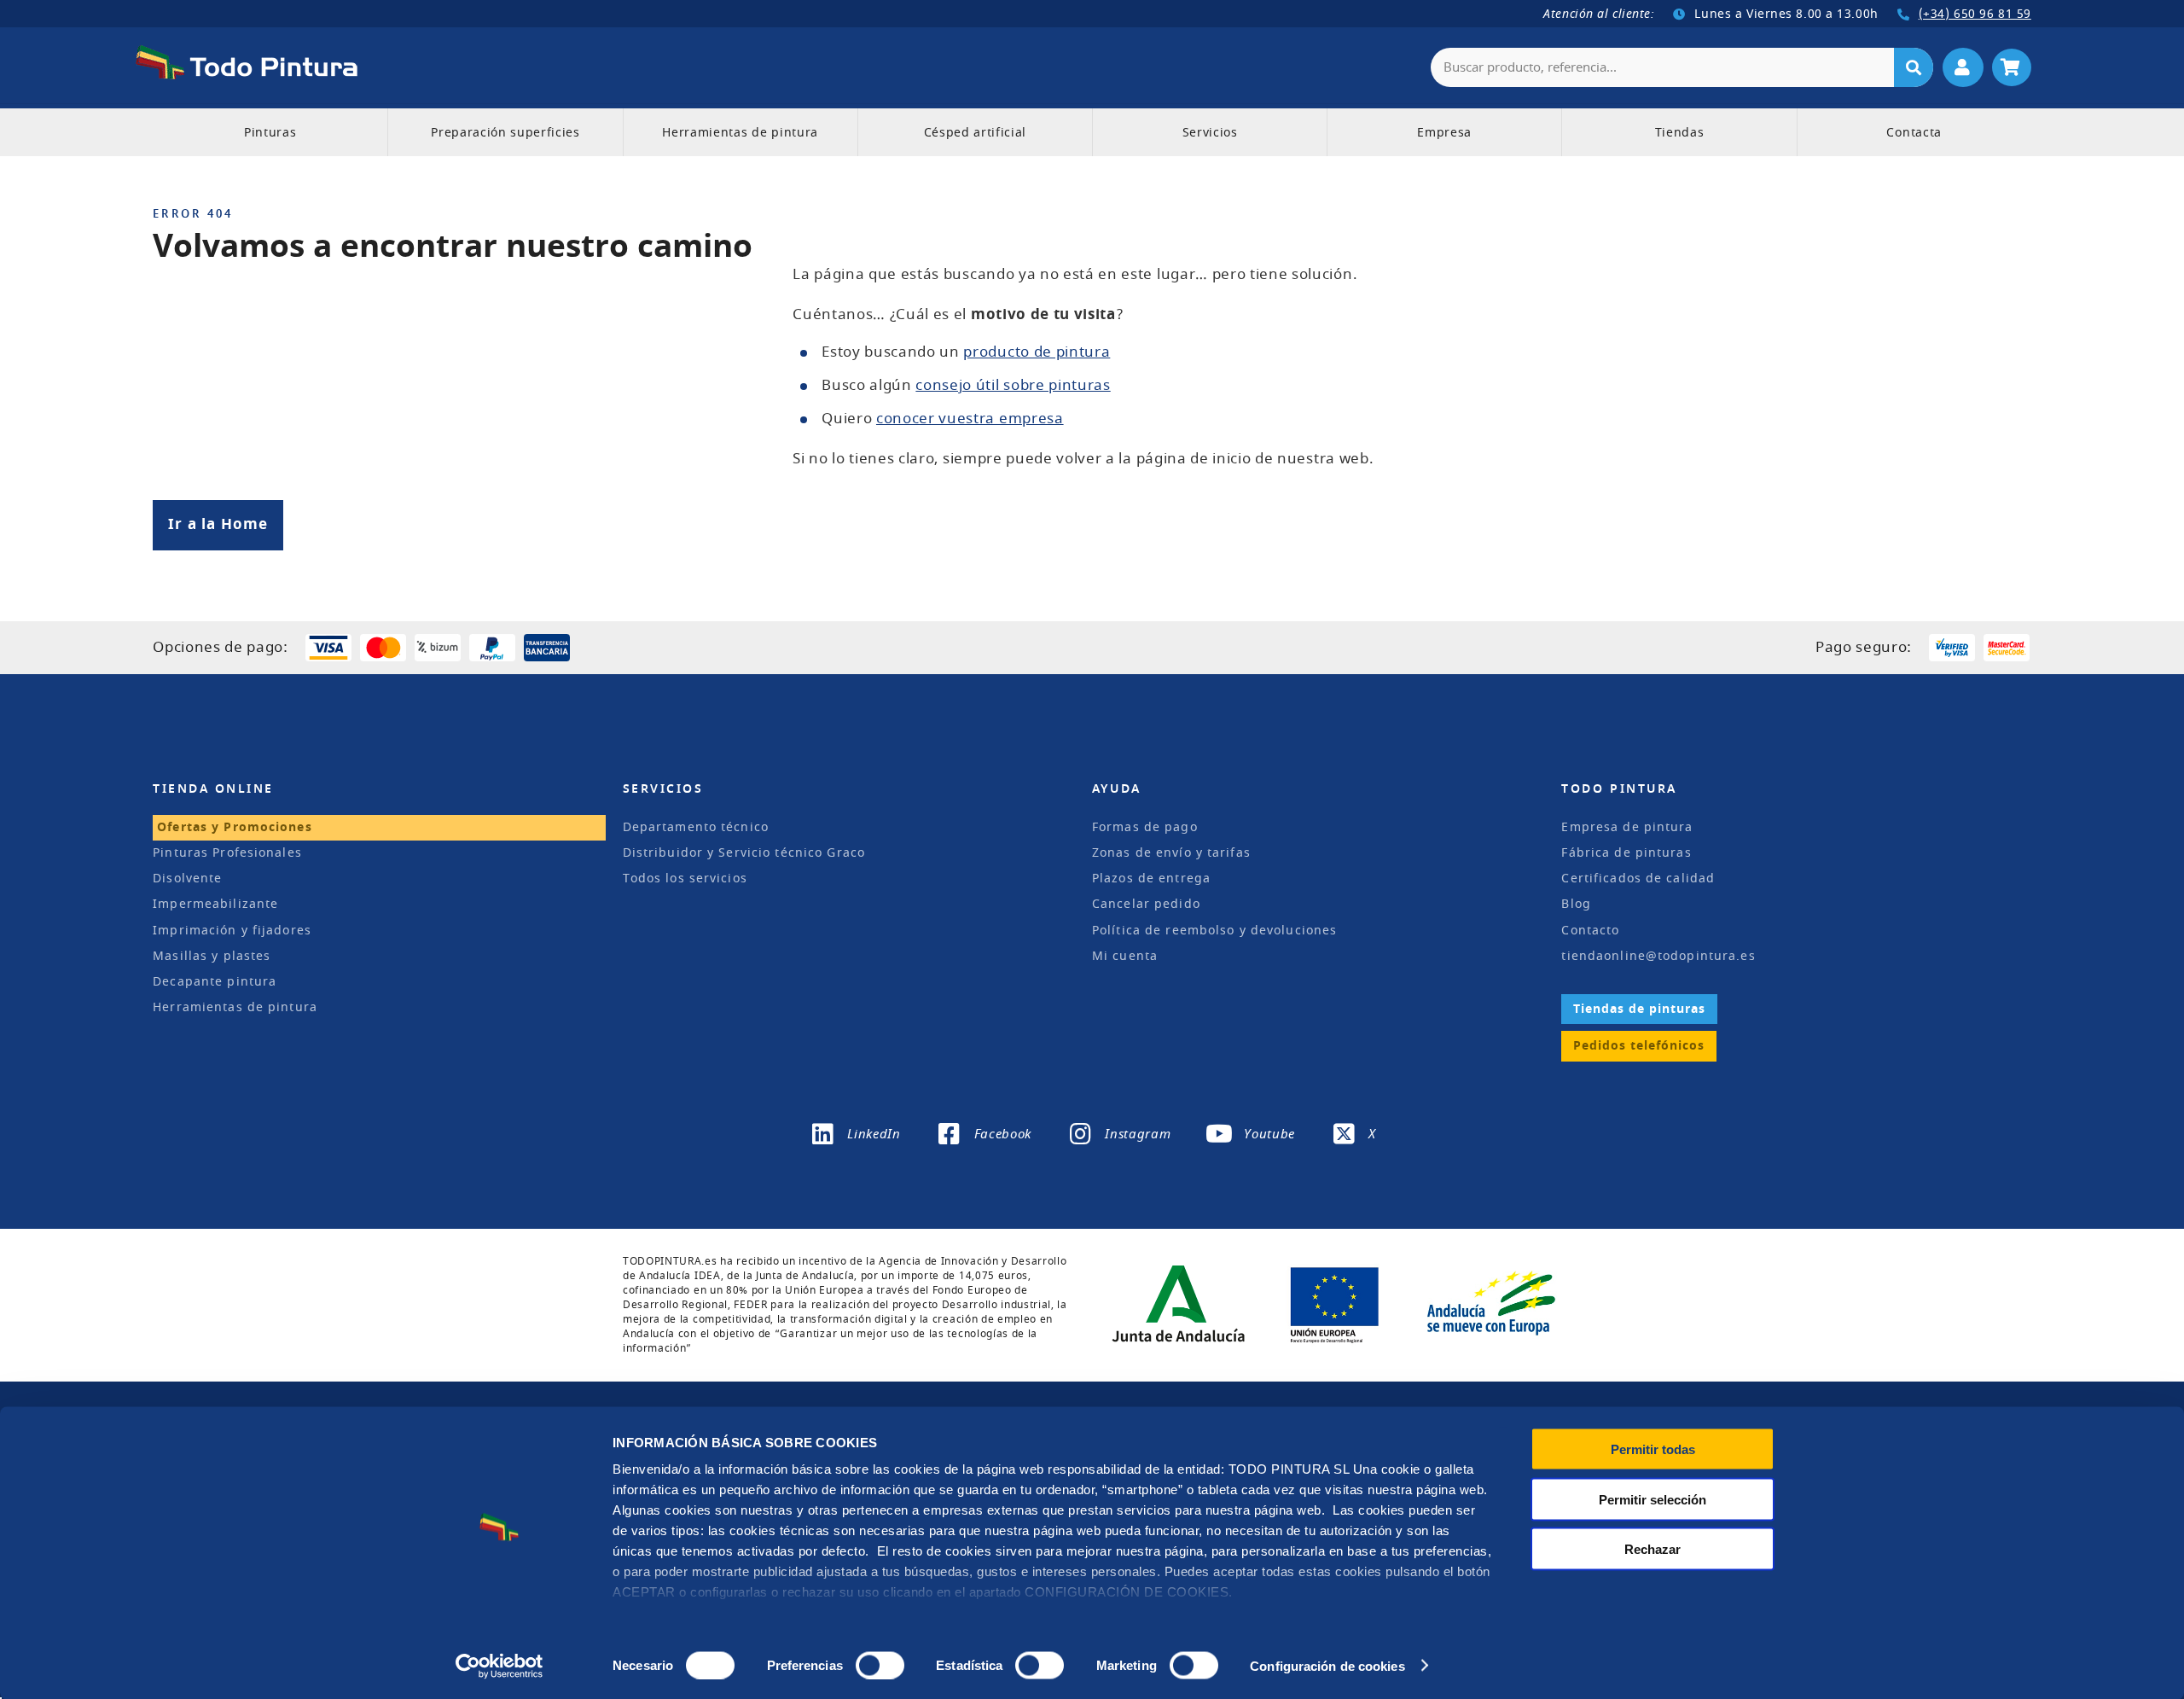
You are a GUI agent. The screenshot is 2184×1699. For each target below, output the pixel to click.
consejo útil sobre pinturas (1013, 385)
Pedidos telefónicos (1639, 1046)
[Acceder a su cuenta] (1963, 67)
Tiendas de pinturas (1639, 1009)
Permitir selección (1653, 1499)
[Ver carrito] (2012, 67)
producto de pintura (1037, 352)
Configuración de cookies (1327, 1665)
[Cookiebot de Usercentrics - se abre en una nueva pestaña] (500, 1666)
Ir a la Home (218, 524)
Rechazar (1653, 1549)
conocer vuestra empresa (970, 419)
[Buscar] (1914, 67)
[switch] (877, 1663)
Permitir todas (1653, 1449)
